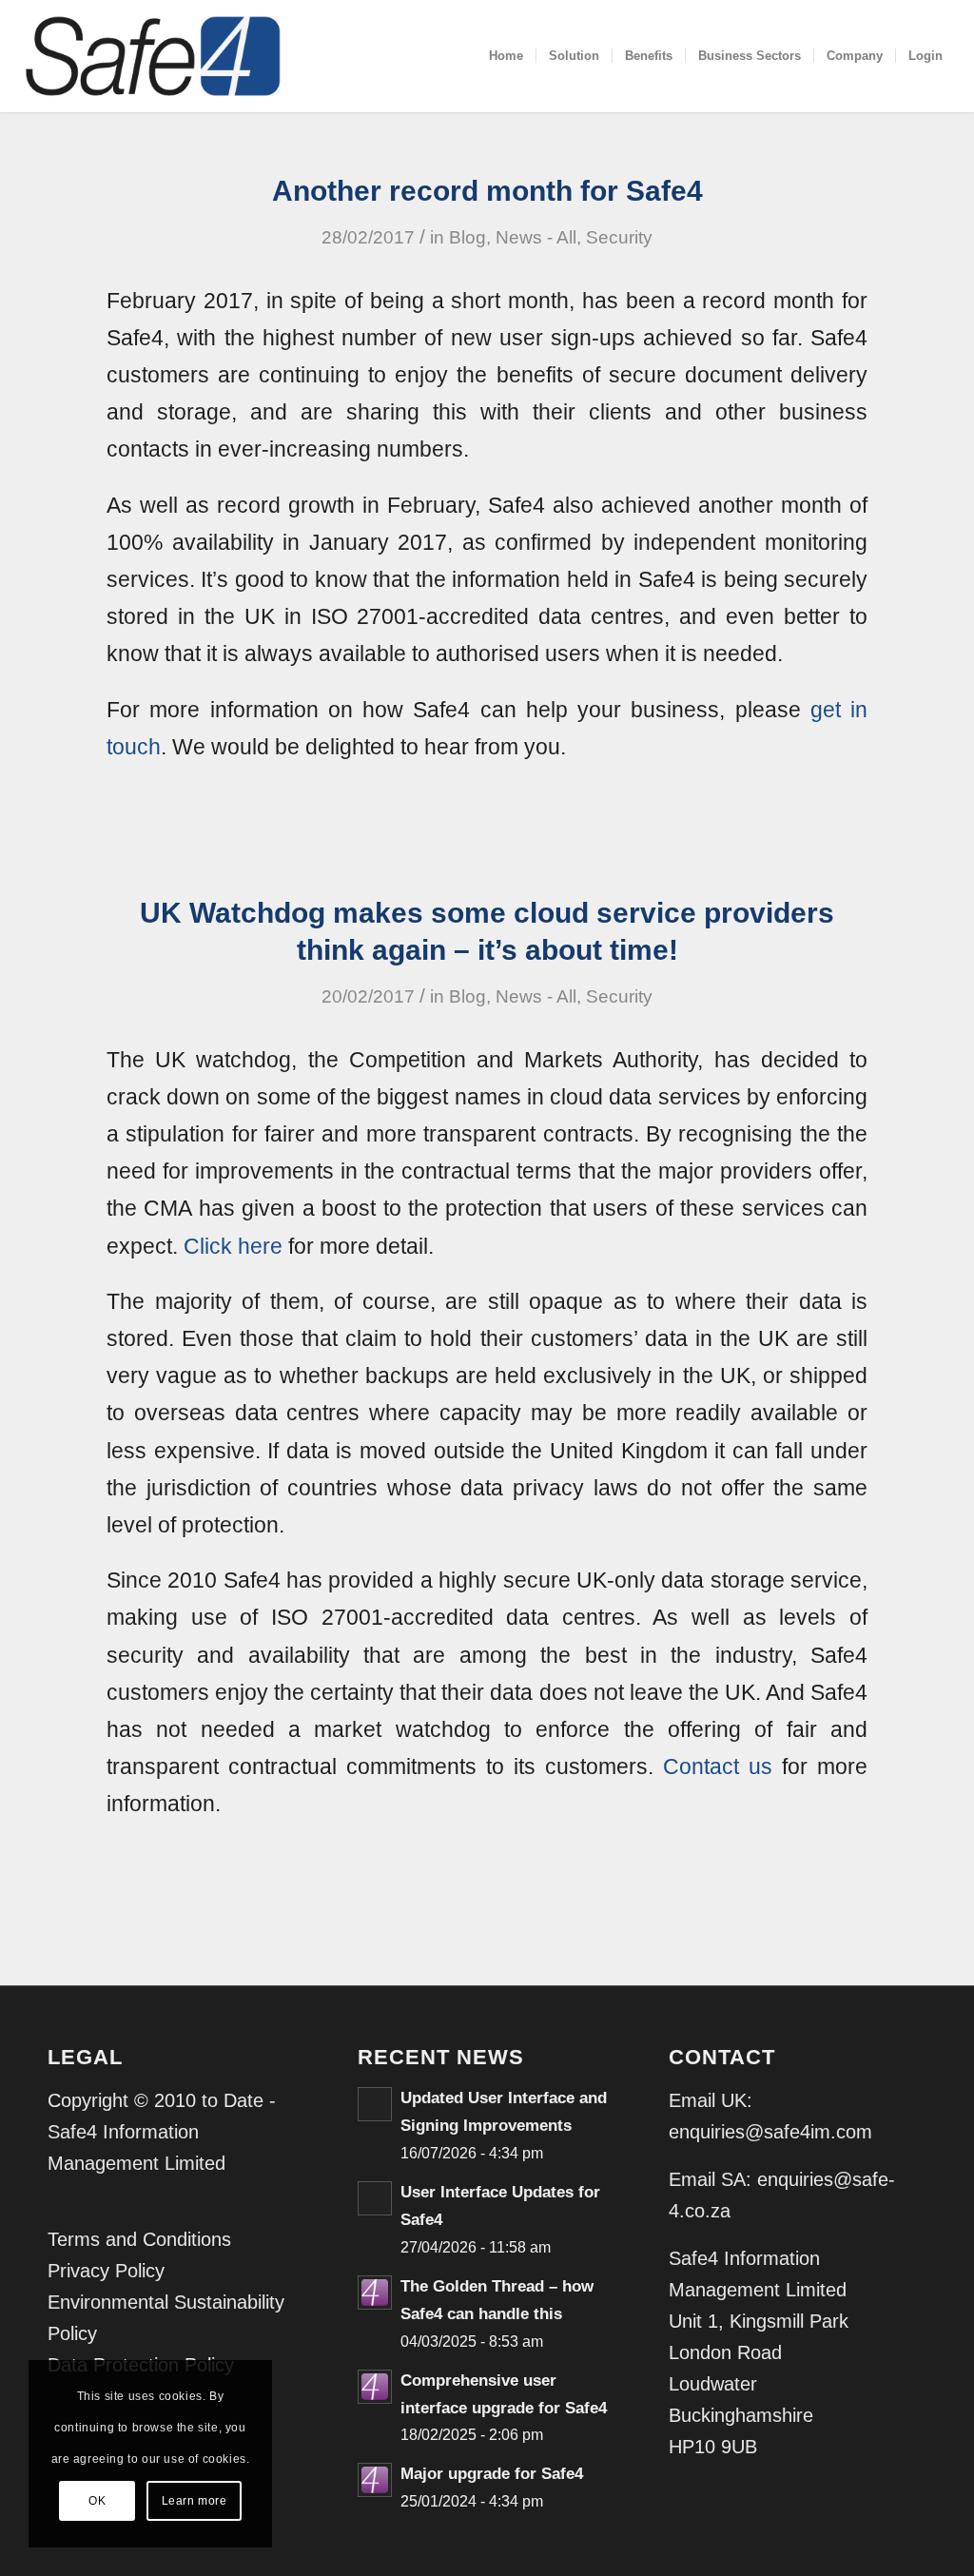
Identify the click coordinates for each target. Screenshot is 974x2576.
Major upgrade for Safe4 (492, 2474)
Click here (233, 1246)
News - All (536, 237)
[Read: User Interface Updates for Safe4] (375, 2198)
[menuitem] (506, 56)
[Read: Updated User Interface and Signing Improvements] (375, 2104)
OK (97, 2501)
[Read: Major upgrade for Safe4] (375, 2480)
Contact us (718, 1766)
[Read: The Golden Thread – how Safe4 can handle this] (375, 2293)
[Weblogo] (153, 56)
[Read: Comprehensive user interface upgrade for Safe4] (375, 2387)
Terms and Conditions (139, 2239)
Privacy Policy (106, 2271)
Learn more (195, 2501)
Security (619, 237)
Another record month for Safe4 (487, 191)
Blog (468, 237)
